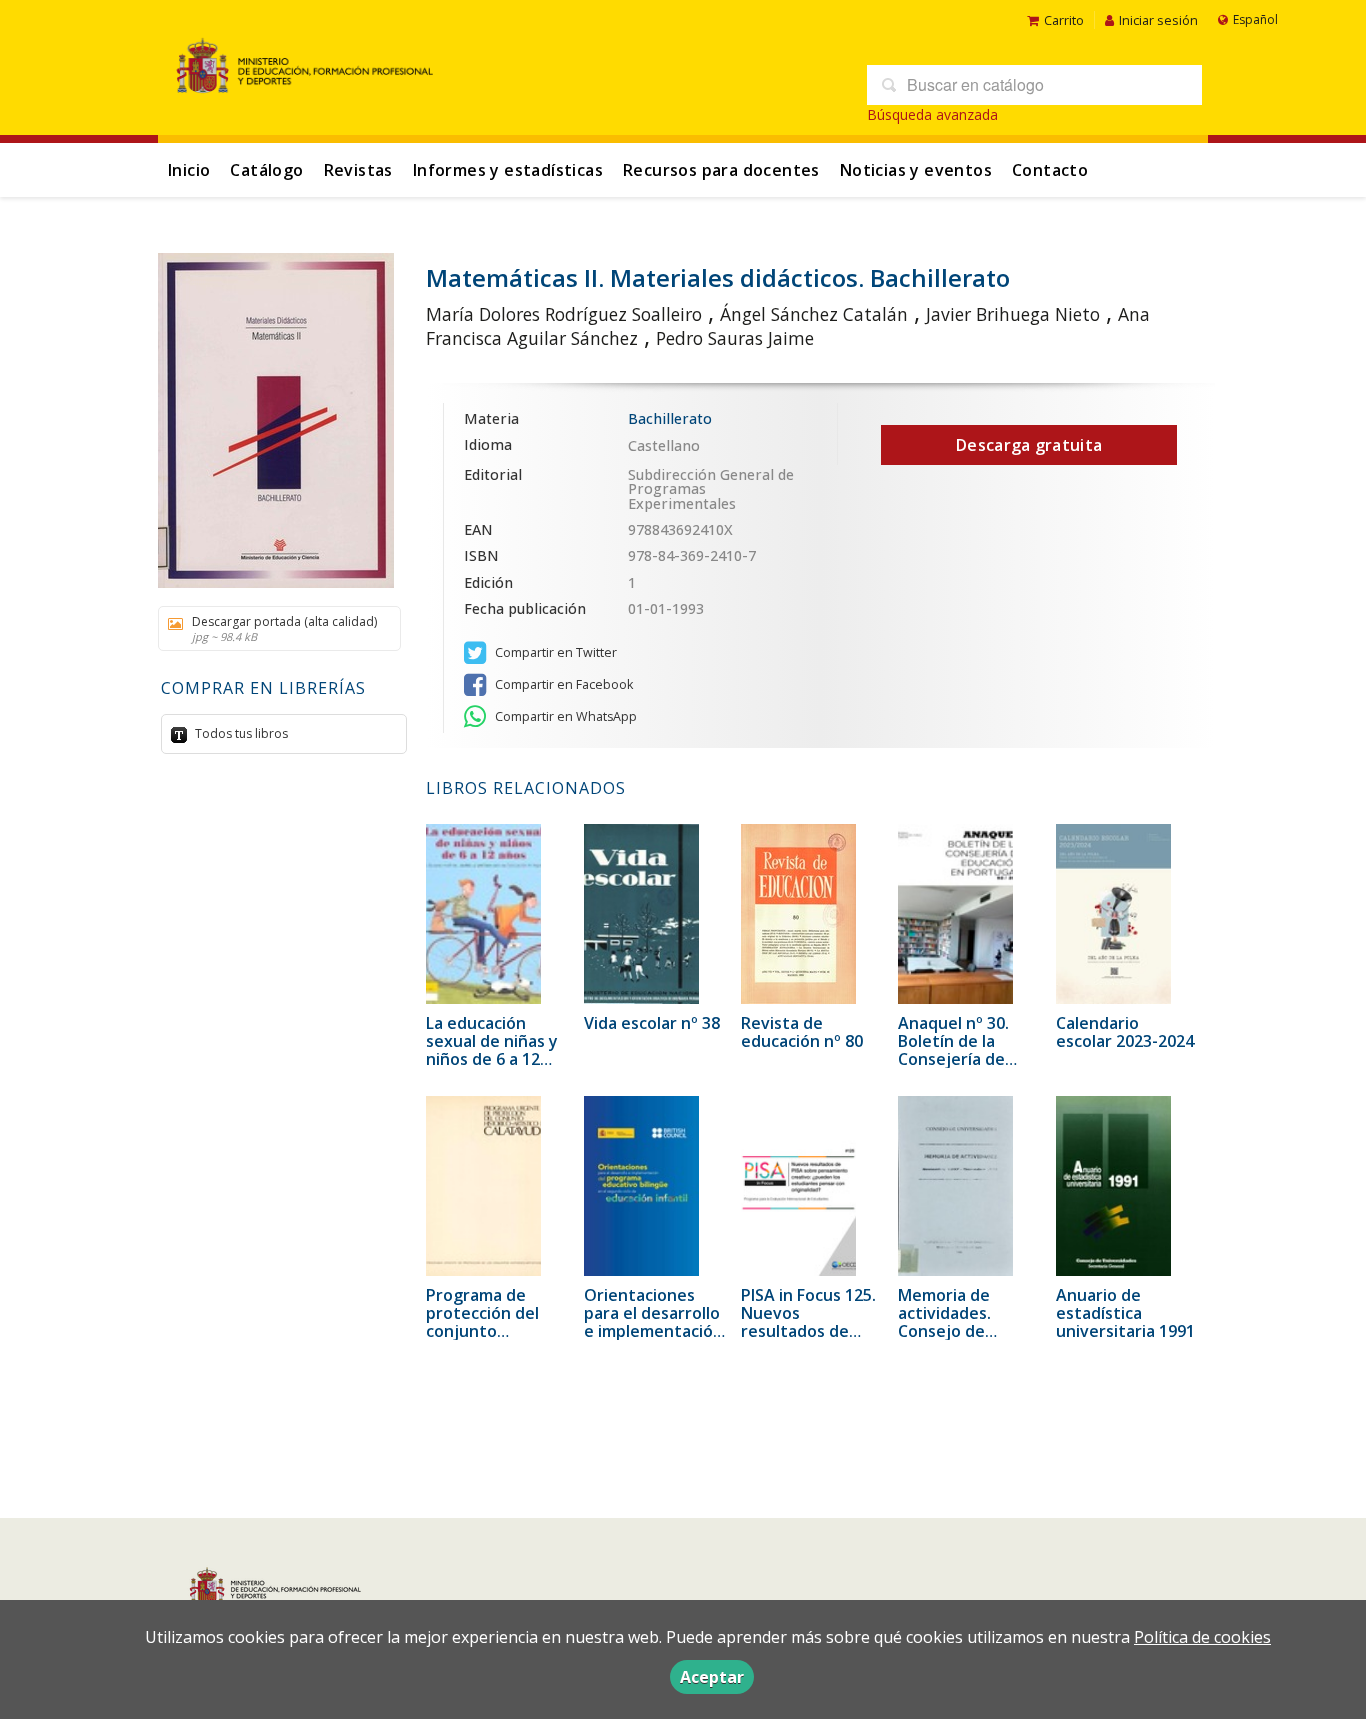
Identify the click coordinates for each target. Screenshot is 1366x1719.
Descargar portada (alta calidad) (284, 628)
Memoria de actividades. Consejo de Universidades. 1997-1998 (955, 1331)
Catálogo (266, 170)
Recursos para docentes (721, 170)
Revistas (358, 170)
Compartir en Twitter (554, 652)
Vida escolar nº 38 (652, 1023)
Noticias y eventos (916, 170)
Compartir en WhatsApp (564, 716)
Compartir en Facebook (562, 684)
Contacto (1050, 170)
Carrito (1064, 20)
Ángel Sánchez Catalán (814, 314)
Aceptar (712, 1677)
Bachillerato (670, 418)
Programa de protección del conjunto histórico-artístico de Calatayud (496, 1331)
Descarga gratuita (1029, 445)
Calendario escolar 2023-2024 (1125, 1032)
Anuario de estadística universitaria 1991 (1125, 1313)
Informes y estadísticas (508, 170)
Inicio (189, 170)
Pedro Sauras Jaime (735, 338)
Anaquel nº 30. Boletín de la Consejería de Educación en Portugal (953, 1059)
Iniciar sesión (1158, 20)
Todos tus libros (240, 733)
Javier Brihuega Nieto (1013, 314)
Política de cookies (1202, 1637)
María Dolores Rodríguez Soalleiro (564, 314)
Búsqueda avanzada (932, 114)
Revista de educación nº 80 (802, 1032)
